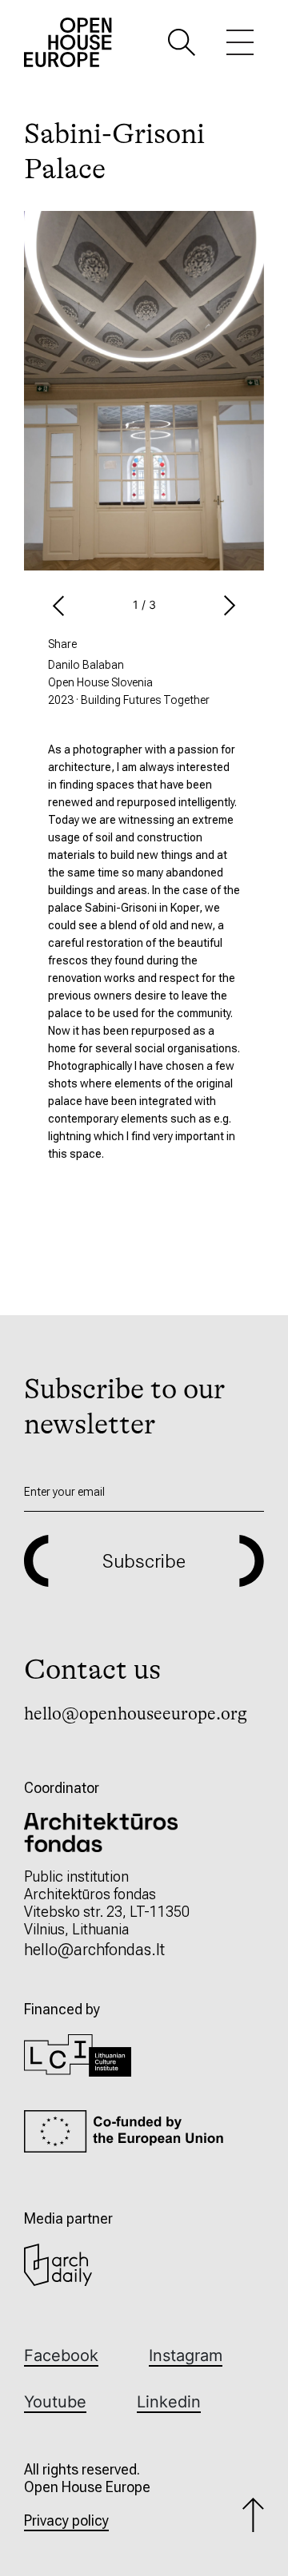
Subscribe (144, 1561)
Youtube (55, 2402)
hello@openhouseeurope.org (136, 1713)
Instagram (186, 2355)
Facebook (61, 2355)
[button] (182, 41)
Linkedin (169, 2402)
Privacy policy (66, 2520)
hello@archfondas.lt (94, 1950)
